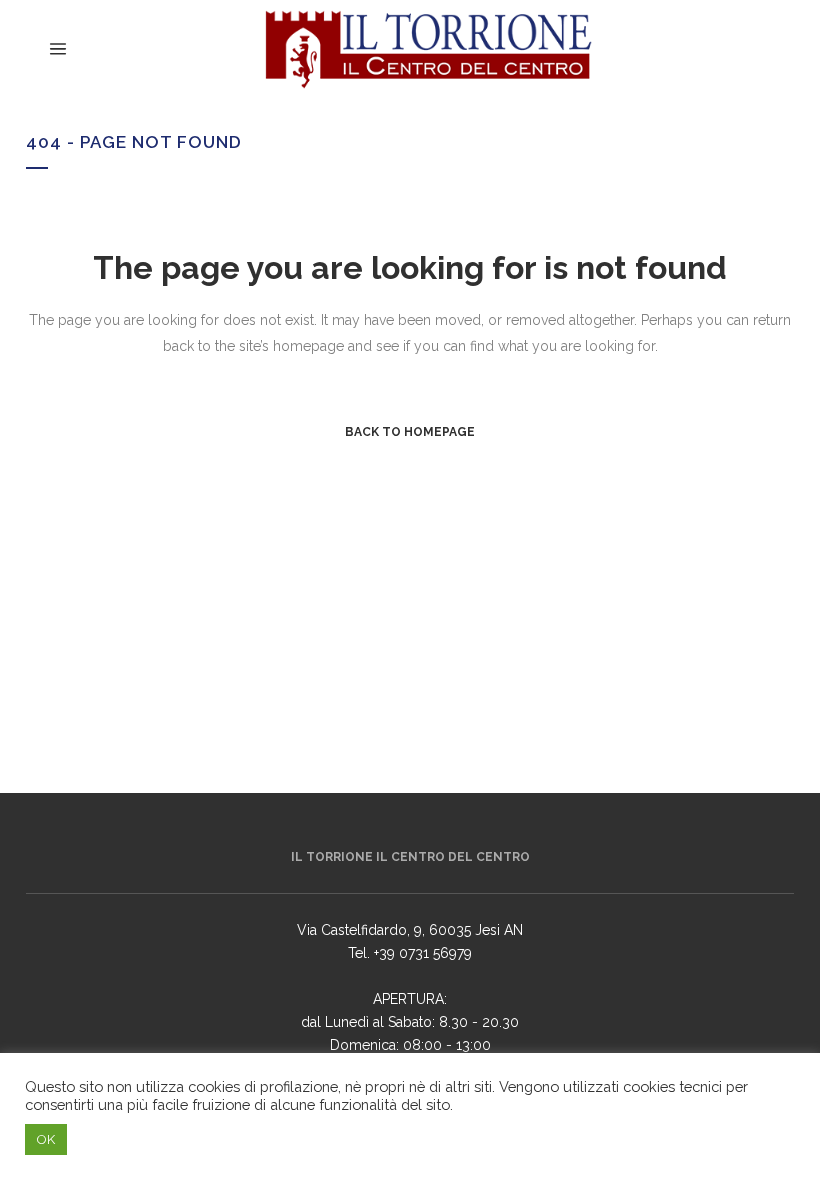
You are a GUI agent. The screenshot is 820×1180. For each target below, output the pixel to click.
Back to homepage (410, 432)
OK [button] (46, 1139)
